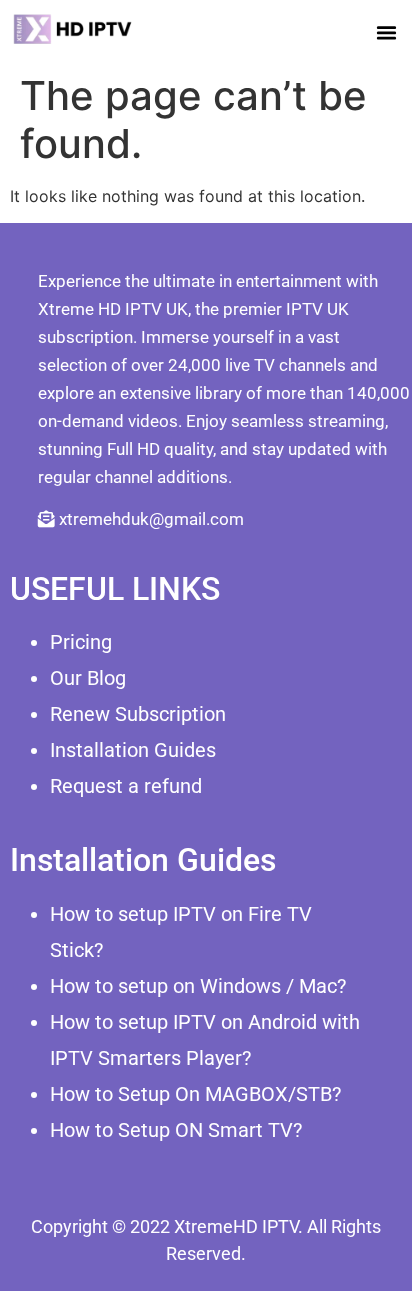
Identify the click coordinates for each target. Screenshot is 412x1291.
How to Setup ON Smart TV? (176, 1130)
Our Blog (88, 678)
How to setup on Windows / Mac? (198, 986)
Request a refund (126, 786)
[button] (387, 32)
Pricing (81, 642)
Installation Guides (133, 750)
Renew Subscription (138, 714)
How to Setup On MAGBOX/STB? (195, 1094)
